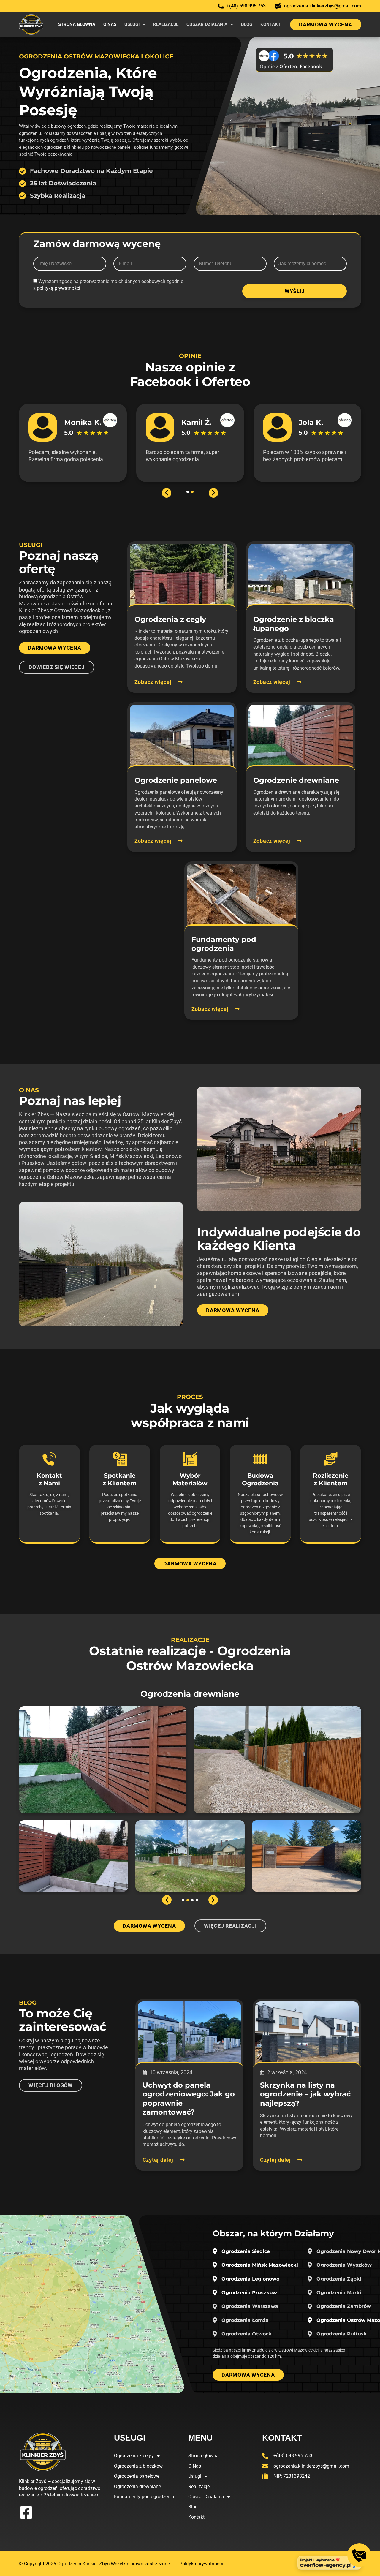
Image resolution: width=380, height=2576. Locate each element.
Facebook (161, 382)
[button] (167, 493)
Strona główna (77, 24)
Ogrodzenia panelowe (137, 2476)
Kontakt (270, 24)
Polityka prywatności (201, 2564)
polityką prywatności (58, 288)
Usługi (132, 24)
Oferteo (226, 382)
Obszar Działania (207, 24)
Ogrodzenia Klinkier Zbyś (83, 2564)
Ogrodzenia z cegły (134, 2456)
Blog (247, 24)
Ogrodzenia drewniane (137, 2486)
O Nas (110, 24)
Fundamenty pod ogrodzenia (144, 2497)
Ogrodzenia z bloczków (138, 2466)
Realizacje (166, 24)
